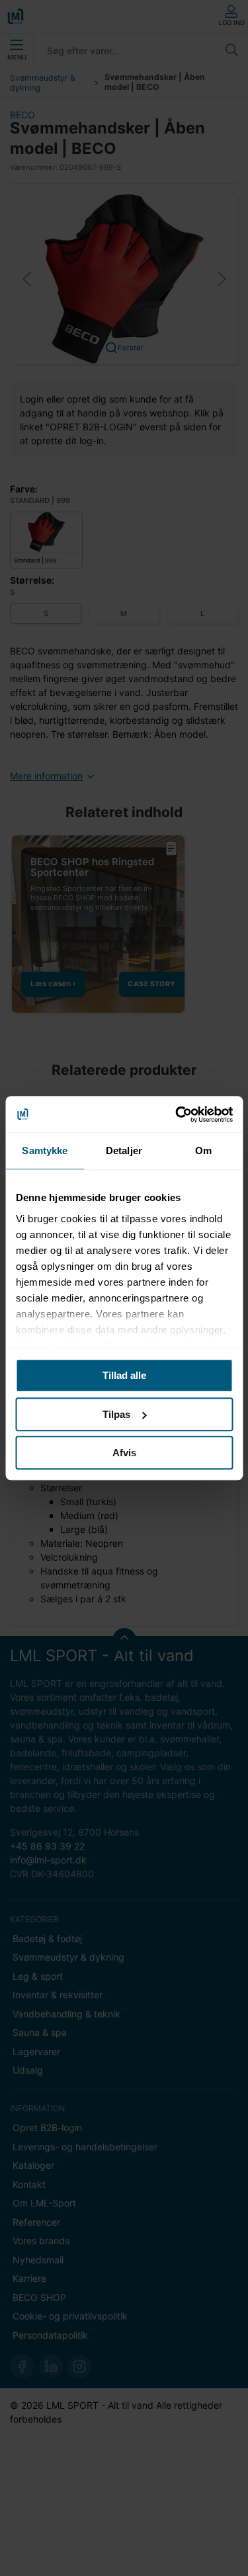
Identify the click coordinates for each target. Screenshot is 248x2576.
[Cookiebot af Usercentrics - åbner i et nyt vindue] (177, 1114)
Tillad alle (124, 1375)
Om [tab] (203, 1151)
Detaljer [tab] (124, 1151)
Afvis (124, 1453)
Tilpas (116, 1414)
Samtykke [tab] (45, 1151)
